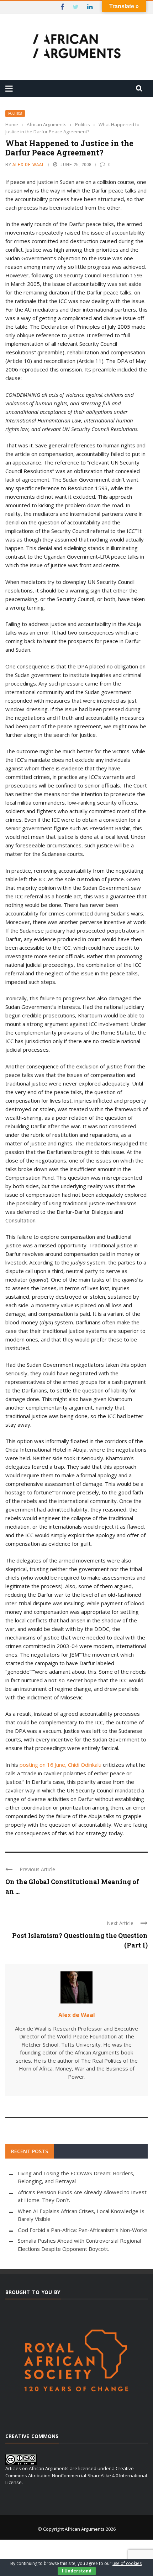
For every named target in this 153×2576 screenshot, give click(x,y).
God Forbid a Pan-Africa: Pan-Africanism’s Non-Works (83, 2230)
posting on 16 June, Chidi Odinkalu (60, 1765)
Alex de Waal (28, 165)
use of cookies (127, 2563)
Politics (15, 114)
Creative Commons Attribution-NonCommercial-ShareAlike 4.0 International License (76, 2475)
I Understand (77, 2571)
